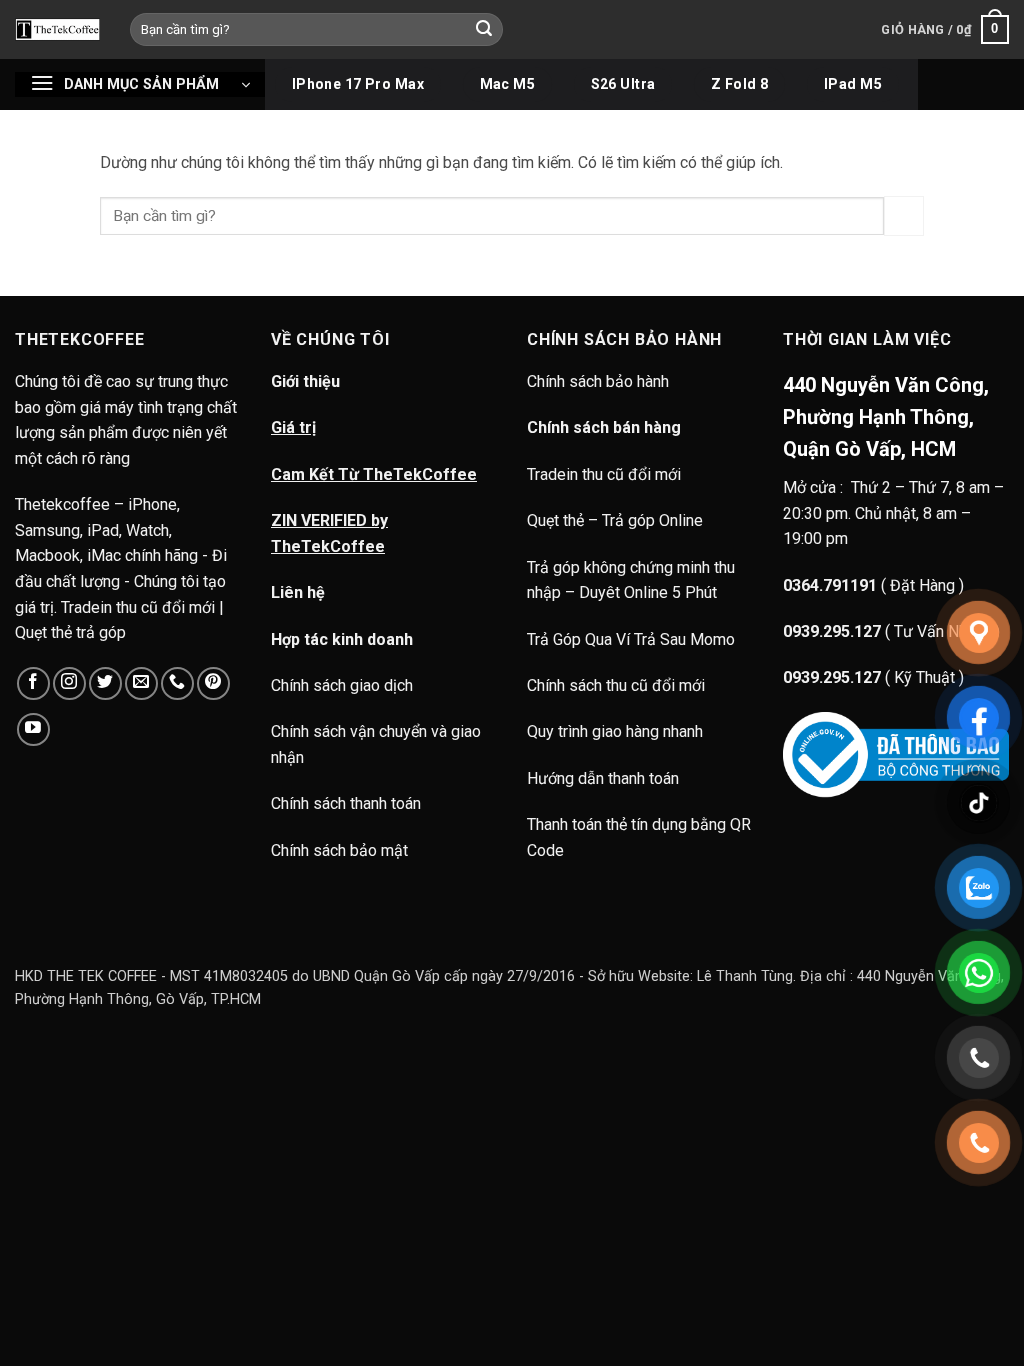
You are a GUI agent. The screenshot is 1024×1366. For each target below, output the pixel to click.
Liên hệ (298, 592)
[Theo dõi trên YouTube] (33, 729)
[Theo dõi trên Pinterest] (213, 683)
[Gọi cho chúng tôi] (177, 683)
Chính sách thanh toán (346, 803)
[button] (945, 30)
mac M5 (508, 84)
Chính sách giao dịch (342, 685)
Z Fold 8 (739, 84)
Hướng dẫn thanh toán (603, 778)
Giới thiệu (305, 381)
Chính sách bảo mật (339, 850)
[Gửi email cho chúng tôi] (141, 683)
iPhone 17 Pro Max (358, 84)
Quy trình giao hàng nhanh (615, 731)
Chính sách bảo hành (600, 381)
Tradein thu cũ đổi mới (604, 474)
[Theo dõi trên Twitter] (105, 683)
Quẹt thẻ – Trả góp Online (615, 520)
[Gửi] (485, 30)
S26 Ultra (623, 84)
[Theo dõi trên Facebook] (33, 683)
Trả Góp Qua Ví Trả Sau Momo (631, 639)
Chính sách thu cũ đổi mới (616, 685)
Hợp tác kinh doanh (342, 639)
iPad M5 (853, 84)
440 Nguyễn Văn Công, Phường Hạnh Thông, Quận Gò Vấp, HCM (886, 417)
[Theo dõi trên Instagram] (69, 683)
